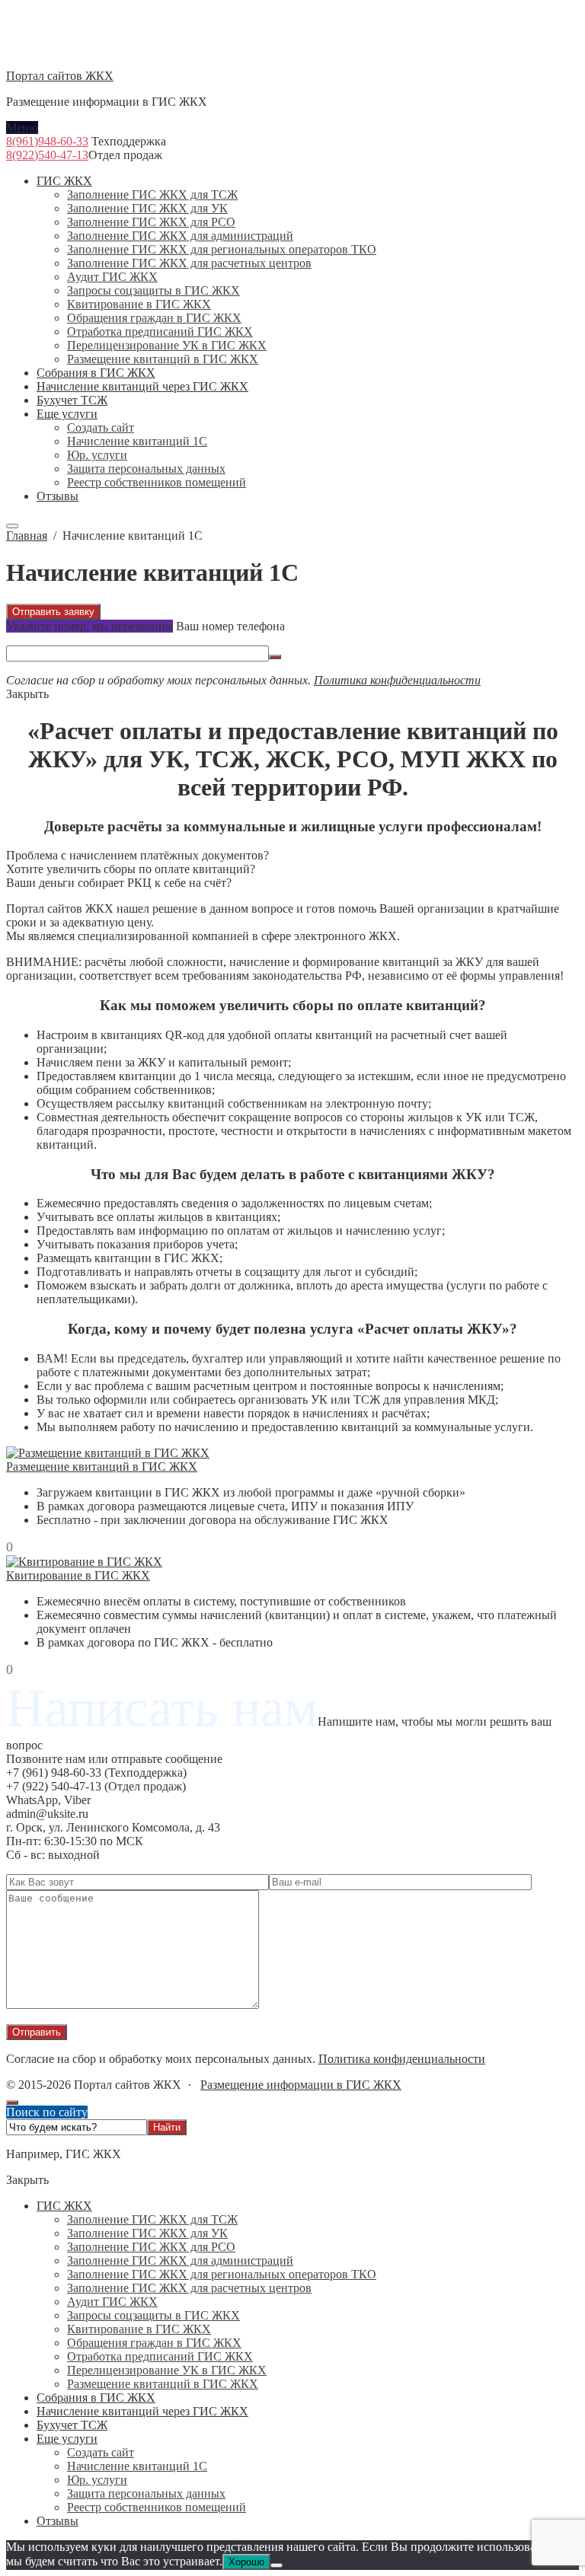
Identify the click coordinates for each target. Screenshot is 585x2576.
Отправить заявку (53, 612)
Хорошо (246, 2562)
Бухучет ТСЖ (72, 2425)
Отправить (37, 2032)
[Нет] (277, 2565)
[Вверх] (12, 2103)
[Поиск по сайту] (12, 526)
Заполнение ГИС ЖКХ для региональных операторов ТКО (222, 2274)
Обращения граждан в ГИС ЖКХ (154, 2343)
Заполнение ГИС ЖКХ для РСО (151, 2247)
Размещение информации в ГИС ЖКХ (301, 2085)
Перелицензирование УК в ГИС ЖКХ (167, 2370)
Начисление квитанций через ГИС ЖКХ (142, 2411)
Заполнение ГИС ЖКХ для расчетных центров (189, 2288)
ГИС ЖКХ (64, 2206)
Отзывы (58, 2521)
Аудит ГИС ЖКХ (112, 2302)
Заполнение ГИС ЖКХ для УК (147, 2233)
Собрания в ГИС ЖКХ (96, 2397)
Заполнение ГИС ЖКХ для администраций (180, 2260)
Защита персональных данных (146, 2493)
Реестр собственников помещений (157, 2507)
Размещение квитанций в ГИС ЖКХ (102, 1467)
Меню (22, 128)
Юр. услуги (97, 2480)
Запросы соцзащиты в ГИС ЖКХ (153, 2315)
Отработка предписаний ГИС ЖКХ (160, 2356)
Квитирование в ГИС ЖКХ (78, 1575)
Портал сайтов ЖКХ (60, 76)
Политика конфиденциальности (397, 680)
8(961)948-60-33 (47, 141)
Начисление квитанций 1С (137, 2466)
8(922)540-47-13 (47, 155)
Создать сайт (101, 2452)
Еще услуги (67, 2439)
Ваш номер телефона (230, 626)
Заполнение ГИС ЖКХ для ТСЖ (152, 2219)
